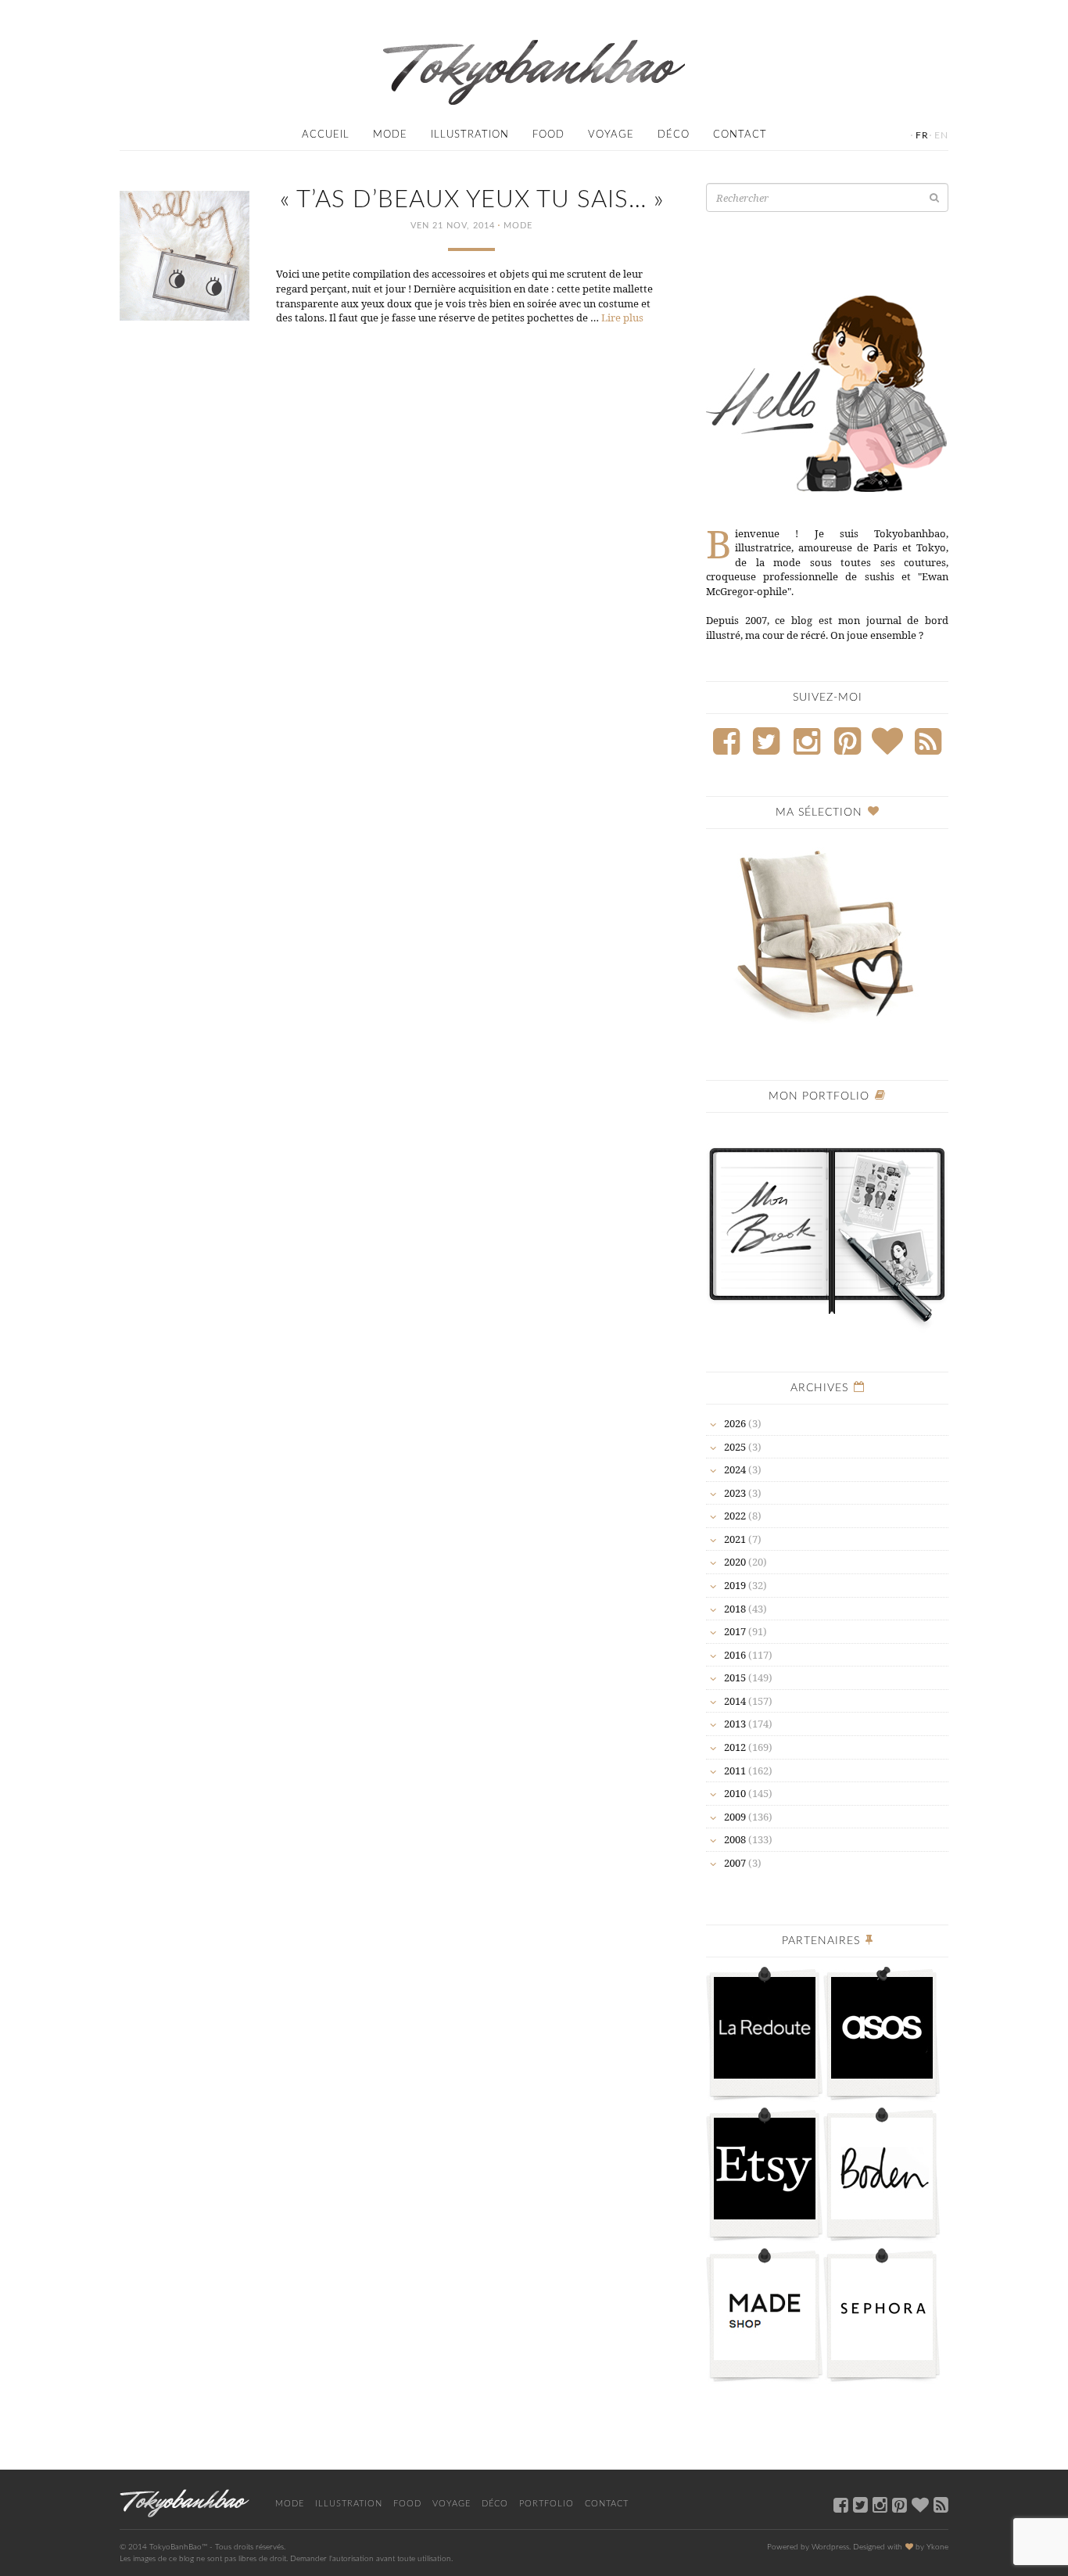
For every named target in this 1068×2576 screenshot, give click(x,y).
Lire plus (622, 318)
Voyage (611, 135)
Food (548, 135)
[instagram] (880, 2504)
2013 (735, 1724)
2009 (735, 1817)
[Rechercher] (934, 197)
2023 (735, 1493)
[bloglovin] (920, 2504)
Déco (674, 135)
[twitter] (860, 2504)
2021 (735, 1539)
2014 (735, 1701)
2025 (735, 1447)
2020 (735, 1562)
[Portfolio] (827, 1228)
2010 (735, 1793)
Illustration (470, 135)
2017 (735, 1631)
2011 (735, 1771)
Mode (390, 135)
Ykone (937, 2547)
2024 (735, 1469)
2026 (735, 1423)
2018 (735, 1609)
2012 (735, 1747)
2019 (735, 1585)
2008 (735, 1839)
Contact (740, 135)
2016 (735, 1655)
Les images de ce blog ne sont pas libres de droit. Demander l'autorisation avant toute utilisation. (286, 2559)
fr (922, 135)
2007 (735, 1863)
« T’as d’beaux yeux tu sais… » (472, 200)
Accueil (326, 135)
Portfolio (547, 2504)
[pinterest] (900, 2504)
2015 (735, 1677)
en (941, 135)
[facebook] (841, 2504)
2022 (735, 1516)
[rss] (941, 2504)
